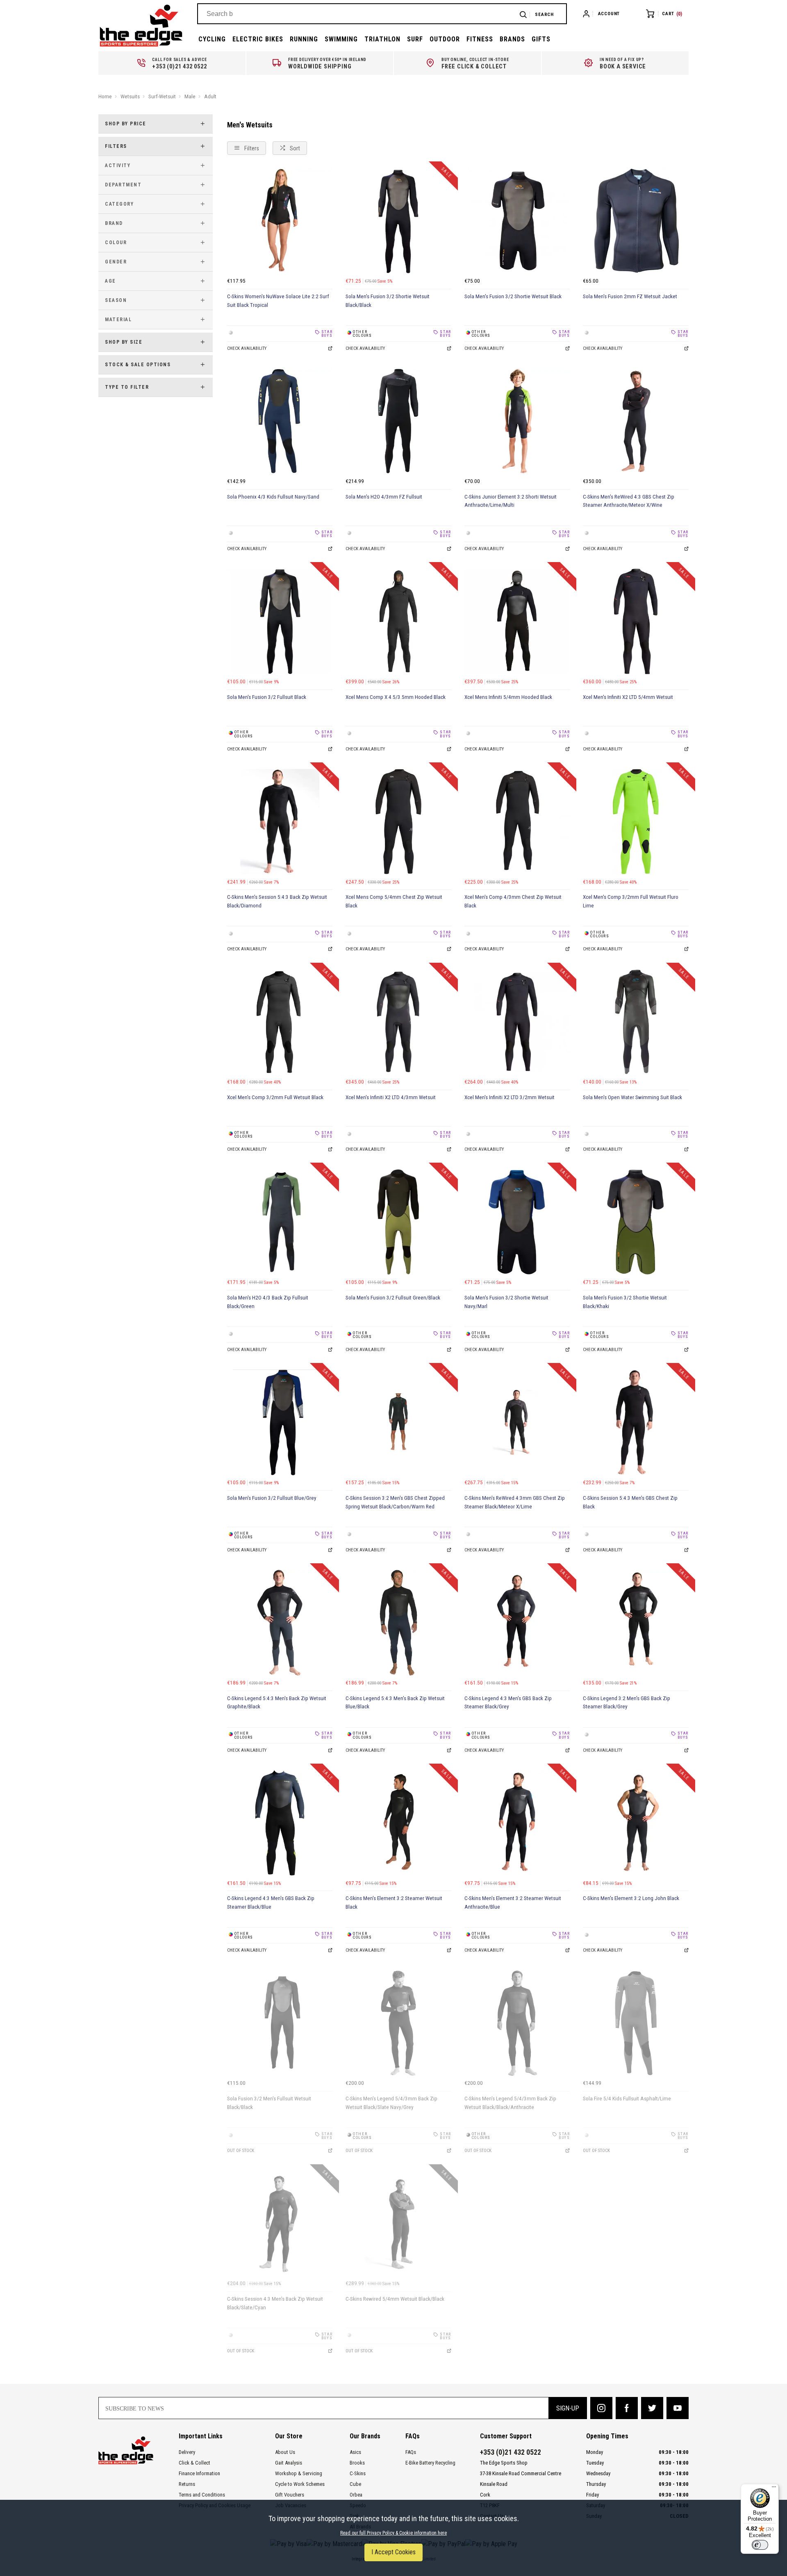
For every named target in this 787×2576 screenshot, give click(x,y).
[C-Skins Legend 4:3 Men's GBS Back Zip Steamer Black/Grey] (517, 1623)
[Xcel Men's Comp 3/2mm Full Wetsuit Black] (280, 1022)
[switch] (760, 2545)
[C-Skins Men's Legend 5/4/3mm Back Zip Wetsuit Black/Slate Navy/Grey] (398, 2023)
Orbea (356, 2495)
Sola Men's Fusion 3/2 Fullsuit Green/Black (393, 1298)
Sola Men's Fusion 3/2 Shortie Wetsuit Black (513, 296)
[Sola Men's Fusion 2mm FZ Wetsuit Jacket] (636, 221)
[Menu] (774, 2489)
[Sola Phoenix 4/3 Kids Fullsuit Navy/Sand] (280, 421)
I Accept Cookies (393, 2552)
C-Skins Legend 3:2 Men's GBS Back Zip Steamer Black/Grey (627, 1703)
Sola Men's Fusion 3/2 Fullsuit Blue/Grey (272, 1498)
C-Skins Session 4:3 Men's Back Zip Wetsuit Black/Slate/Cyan (275, 2303)
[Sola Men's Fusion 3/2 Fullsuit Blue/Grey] (280, 1422)
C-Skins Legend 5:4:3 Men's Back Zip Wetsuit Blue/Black (395, 1703)
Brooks (357, 2463)
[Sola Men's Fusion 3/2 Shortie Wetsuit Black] (517, 221)
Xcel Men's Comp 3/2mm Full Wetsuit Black (275, 1097)
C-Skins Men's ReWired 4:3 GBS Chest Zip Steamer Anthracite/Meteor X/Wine (629, 501)
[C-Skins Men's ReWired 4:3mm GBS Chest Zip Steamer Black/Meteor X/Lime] (517, 1422)
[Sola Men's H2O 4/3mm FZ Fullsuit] (398, 421)
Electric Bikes (258, 39)
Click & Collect (194, 2463)
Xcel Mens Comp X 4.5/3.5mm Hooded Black (396, 697)
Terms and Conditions (202, 2495)
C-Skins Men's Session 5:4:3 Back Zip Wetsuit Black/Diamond (277, 901)
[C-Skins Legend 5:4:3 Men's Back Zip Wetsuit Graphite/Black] (280, 1623)
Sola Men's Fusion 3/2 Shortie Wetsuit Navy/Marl (506, 1302)
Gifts (541, 39)
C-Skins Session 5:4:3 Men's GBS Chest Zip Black (630, 1502)
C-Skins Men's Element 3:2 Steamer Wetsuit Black (394, 1903)
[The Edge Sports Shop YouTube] (678, 2408)
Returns (187, 2484)
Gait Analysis (289, 2463)
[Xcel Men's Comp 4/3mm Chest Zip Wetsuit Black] (517, 822)
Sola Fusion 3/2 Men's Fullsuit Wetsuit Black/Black (269, 2103)
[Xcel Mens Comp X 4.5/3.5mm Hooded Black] (398, 621)
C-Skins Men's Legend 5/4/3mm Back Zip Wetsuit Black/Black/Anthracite (510, 2103)
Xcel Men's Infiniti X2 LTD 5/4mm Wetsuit (628, 697)
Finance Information (199, 2473)
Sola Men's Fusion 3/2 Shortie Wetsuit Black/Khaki (625, 1302)
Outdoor (445, 39)
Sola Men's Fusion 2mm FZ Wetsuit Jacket (630, 296)
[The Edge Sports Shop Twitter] (652, 2408)
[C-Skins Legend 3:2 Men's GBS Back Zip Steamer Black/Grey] (636, 1623)
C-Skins (358, 2473)
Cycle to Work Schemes (300, 2484)
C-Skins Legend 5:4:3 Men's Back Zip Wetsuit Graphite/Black (277, 1703)
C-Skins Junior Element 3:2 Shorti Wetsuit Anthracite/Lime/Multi (511, 501)
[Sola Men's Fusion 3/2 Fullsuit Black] (280, 621)
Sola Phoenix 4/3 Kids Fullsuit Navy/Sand (273, 497)
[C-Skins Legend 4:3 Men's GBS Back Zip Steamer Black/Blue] (280, 1823)
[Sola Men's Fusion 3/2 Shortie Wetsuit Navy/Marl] (517, 1222)
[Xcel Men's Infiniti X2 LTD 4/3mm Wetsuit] (398, 1022)
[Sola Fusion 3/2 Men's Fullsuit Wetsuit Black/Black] (280, 2023)
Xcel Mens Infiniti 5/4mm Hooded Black (508, 697)
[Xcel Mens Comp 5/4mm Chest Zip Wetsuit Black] (398, 822)
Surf (415, 39)
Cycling (212, 39)
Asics (355, 2452)
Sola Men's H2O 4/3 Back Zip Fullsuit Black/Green (268, 1302)
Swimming (341, 39)
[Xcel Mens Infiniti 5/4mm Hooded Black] (517, 621)
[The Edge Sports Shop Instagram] (601, 2408)
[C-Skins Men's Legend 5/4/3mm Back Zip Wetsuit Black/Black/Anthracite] (517, 2023)
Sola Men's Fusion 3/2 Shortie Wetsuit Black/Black (388, 301)
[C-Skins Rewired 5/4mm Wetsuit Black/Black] (398, 2224)
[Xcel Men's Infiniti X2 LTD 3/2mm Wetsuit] (517, 1022)
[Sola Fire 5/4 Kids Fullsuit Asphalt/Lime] (636, 2023)
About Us (285, 2452)
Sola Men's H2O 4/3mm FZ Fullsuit (384, 497)
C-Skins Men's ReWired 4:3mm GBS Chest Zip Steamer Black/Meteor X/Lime (515, 1502)
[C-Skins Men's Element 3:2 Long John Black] (636, 1823)
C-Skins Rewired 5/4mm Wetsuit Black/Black (395, 2299)
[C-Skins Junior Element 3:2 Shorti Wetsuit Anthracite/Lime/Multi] (517, 421)
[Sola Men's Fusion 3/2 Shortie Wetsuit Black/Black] (398, 221)
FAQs (411, 2452)
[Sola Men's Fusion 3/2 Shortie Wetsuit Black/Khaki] (636, 1222)
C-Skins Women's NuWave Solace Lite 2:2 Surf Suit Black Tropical (278, 301)
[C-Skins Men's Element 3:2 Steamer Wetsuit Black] (398, 1823)
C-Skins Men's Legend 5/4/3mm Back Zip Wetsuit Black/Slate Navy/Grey (391, 2103)
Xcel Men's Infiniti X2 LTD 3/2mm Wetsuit (510, 1097)
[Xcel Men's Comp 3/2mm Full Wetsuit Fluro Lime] (636, 822)
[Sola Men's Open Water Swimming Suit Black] (636, 1022)
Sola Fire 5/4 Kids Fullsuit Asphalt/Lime (627, 2099)
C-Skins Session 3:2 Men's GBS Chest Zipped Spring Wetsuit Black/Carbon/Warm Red (395, 1502)
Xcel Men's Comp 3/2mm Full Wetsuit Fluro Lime (631, 901)
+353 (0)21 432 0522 (511, 2452)
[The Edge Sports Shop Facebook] (627, 2408)
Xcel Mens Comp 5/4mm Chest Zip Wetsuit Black (394, 901)
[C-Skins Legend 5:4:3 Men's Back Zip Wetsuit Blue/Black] (398, 1623)
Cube (355, 2484)
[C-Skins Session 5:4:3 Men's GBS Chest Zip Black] (636, 1422)
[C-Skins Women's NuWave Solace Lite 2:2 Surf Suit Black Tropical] (280, 221)
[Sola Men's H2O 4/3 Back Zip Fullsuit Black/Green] (280, 1222)
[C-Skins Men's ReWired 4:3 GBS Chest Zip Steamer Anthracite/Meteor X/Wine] (636, 421)
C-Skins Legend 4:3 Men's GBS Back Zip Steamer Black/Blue (271, 1903)
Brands (512, 39)
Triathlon (382, 39)
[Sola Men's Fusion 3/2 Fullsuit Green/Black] (398, 1222)
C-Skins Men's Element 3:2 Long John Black (631, 1898)
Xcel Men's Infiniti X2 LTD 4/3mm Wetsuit (391, 1097)
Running (304, 39)
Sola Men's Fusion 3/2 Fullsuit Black (267, 697)
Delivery (187, 2452)
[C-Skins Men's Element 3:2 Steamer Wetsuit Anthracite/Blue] (517, 1823)
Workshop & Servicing (299, 2473)
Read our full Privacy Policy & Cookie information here (393, 2533)
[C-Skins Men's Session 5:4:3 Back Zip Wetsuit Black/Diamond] (280, 822)
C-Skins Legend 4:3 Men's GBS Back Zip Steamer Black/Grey (508, 1703)
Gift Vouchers (290, 2495)
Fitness (480, 39)
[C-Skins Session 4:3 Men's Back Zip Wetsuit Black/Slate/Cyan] (280, 2224)
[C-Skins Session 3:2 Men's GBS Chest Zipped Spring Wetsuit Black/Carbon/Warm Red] (398, 1422)
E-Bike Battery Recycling (430, 2463)
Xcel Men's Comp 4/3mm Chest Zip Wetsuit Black (513, 901)
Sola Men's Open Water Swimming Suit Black (632, 1097)
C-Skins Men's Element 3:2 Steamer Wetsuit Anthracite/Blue (513, 1903)
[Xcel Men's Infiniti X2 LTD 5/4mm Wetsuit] (636, 621)
